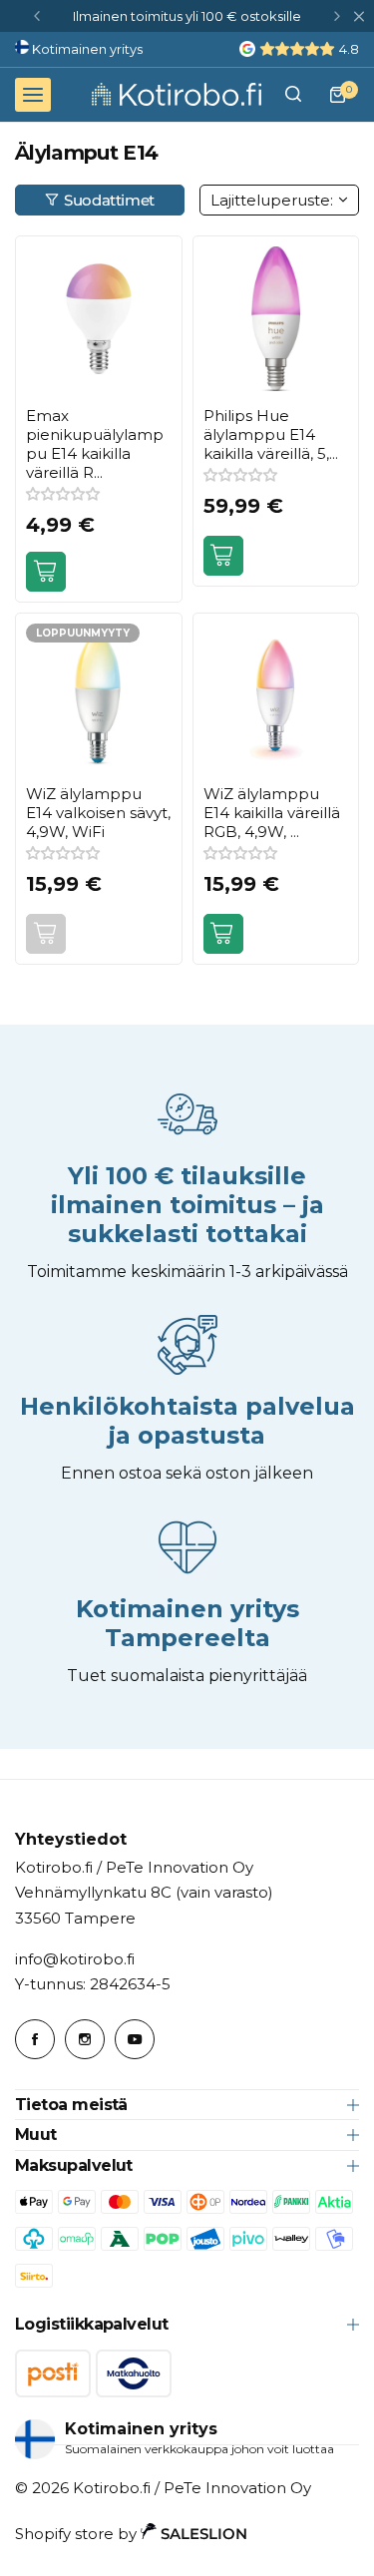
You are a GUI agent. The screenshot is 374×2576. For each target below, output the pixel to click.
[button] (37, 16)
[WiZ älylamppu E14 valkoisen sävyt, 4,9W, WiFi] (99, 696)
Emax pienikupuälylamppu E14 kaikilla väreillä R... (95, 444)
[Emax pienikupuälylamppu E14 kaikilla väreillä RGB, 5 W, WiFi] (99, 319)
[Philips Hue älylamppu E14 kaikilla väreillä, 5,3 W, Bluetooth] (276, 319)
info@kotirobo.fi (75, 1959)
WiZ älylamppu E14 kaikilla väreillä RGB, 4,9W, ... (272, 813)
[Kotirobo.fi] (177, 94)
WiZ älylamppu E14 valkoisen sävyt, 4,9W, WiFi (98, 813)
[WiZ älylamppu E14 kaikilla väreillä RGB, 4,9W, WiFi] (276, 696)
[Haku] (293, 95)
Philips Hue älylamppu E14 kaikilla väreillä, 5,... (271, 434)
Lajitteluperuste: (272, 200)
